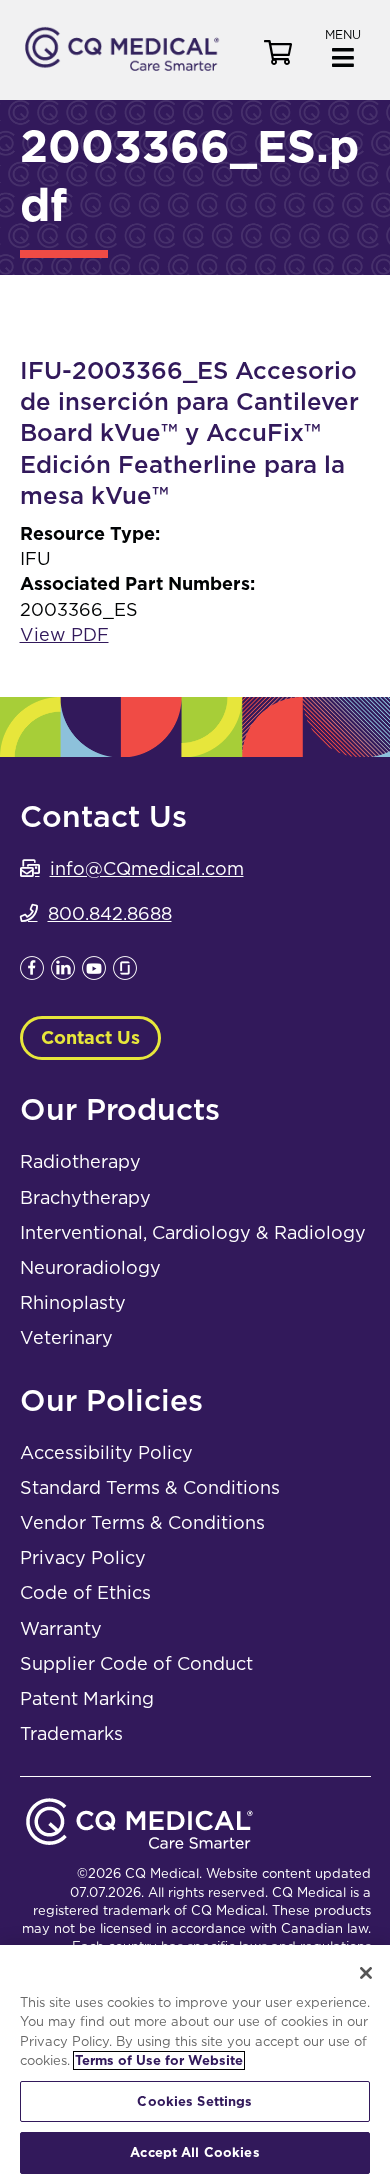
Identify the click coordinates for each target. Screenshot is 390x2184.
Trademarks (71, 1733)
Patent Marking (87, 1698)
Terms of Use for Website (159, 2060)
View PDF (64, 634)
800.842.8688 (110, 913)
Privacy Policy (83, 1557)
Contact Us (90, 1037)
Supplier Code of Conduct (136, 1663)
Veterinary (66, 1337)
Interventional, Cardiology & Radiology (193, 1232)
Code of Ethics (85, 1592)
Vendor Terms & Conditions (142, 1522)
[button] (343, 46)
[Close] (366, 1973)
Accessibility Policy (106, 1452)
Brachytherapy (85, 1197)
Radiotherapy (80, 1161)
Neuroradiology (90, 1267)
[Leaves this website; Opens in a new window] (32, 973)
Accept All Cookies (194, 2152)
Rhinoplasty (73, 1302)
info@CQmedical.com (147, 868)
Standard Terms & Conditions (150, 1487)
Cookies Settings (194, 2101)
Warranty (61, 1628)
